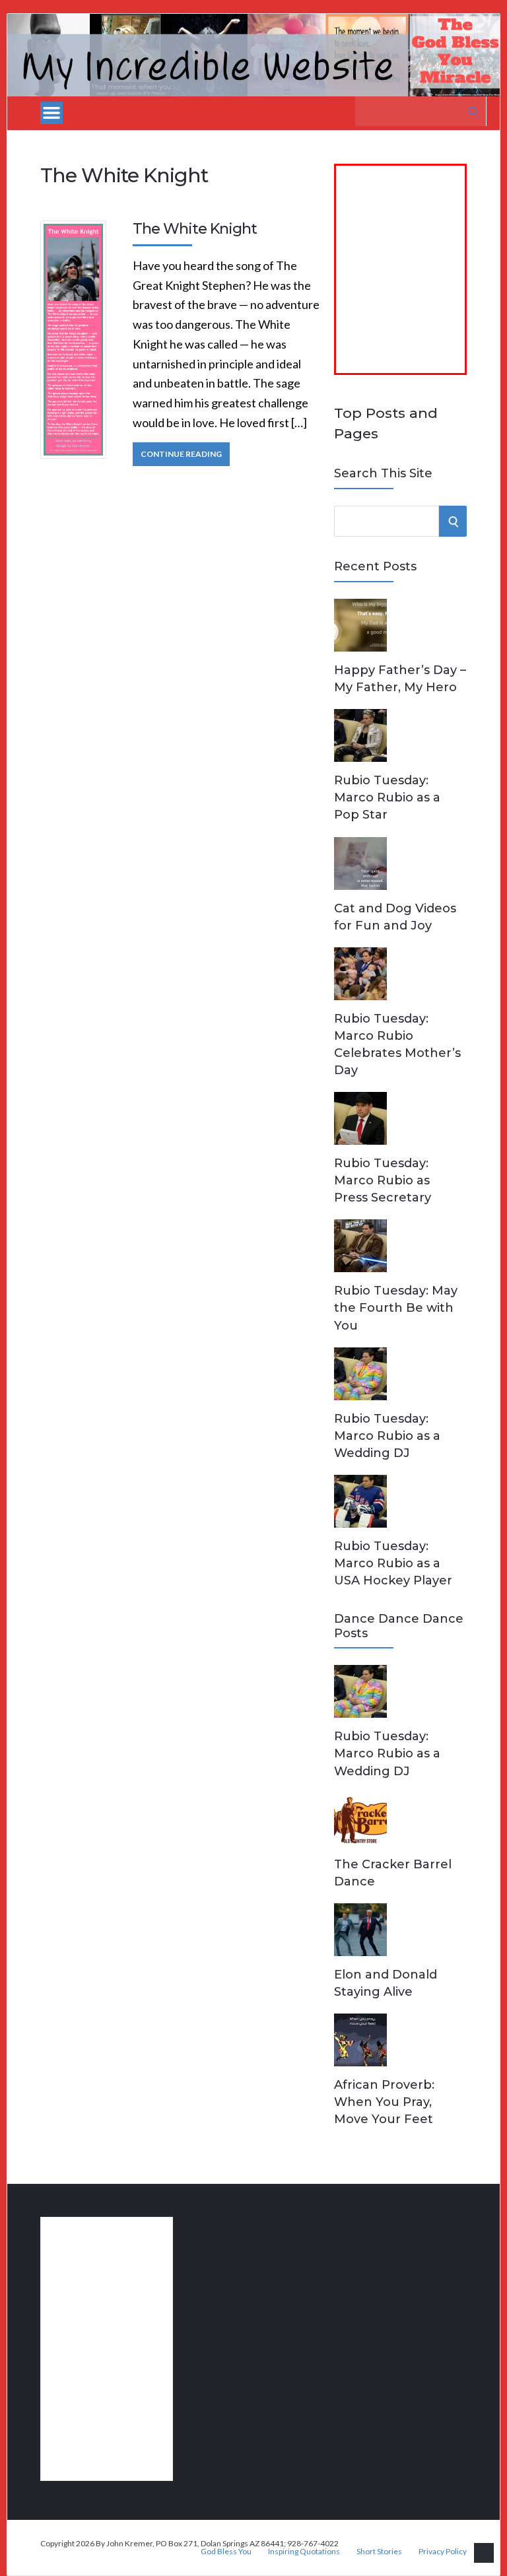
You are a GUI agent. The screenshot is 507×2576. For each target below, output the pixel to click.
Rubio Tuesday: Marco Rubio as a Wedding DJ (387, 1436)
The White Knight (195, 229)
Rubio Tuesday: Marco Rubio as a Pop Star (387, 797)
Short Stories (379, 2552)
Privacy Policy (443, 2552)
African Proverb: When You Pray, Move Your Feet (384, 2102)
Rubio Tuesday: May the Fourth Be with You (396, 1308)
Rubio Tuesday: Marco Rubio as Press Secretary (383, 1180)
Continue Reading (181, 454)
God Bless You (226, 2552)
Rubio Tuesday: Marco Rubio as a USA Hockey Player (393, 1563)
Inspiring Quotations (304, 2552)
